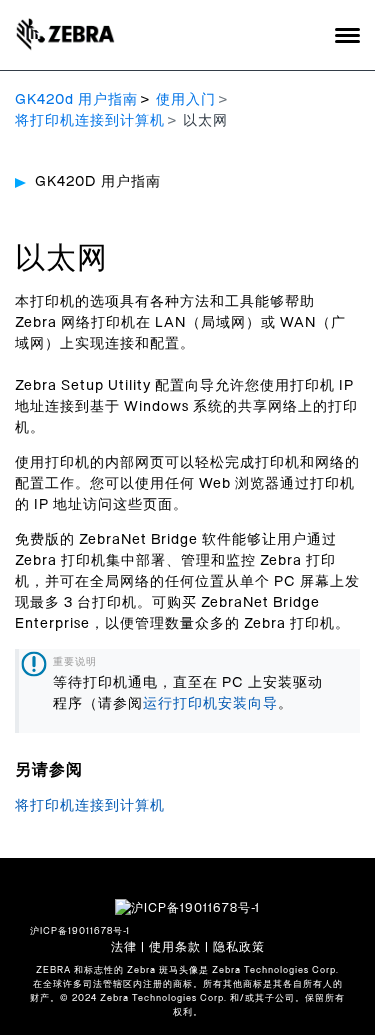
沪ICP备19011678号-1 (80, 931)
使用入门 (186, 100)
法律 (124, 947)
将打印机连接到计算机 (90, 121)
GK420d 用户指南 (76, 100)
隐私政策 (239, 947)
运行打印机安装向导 (210, 704)
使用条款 (175, 947)
